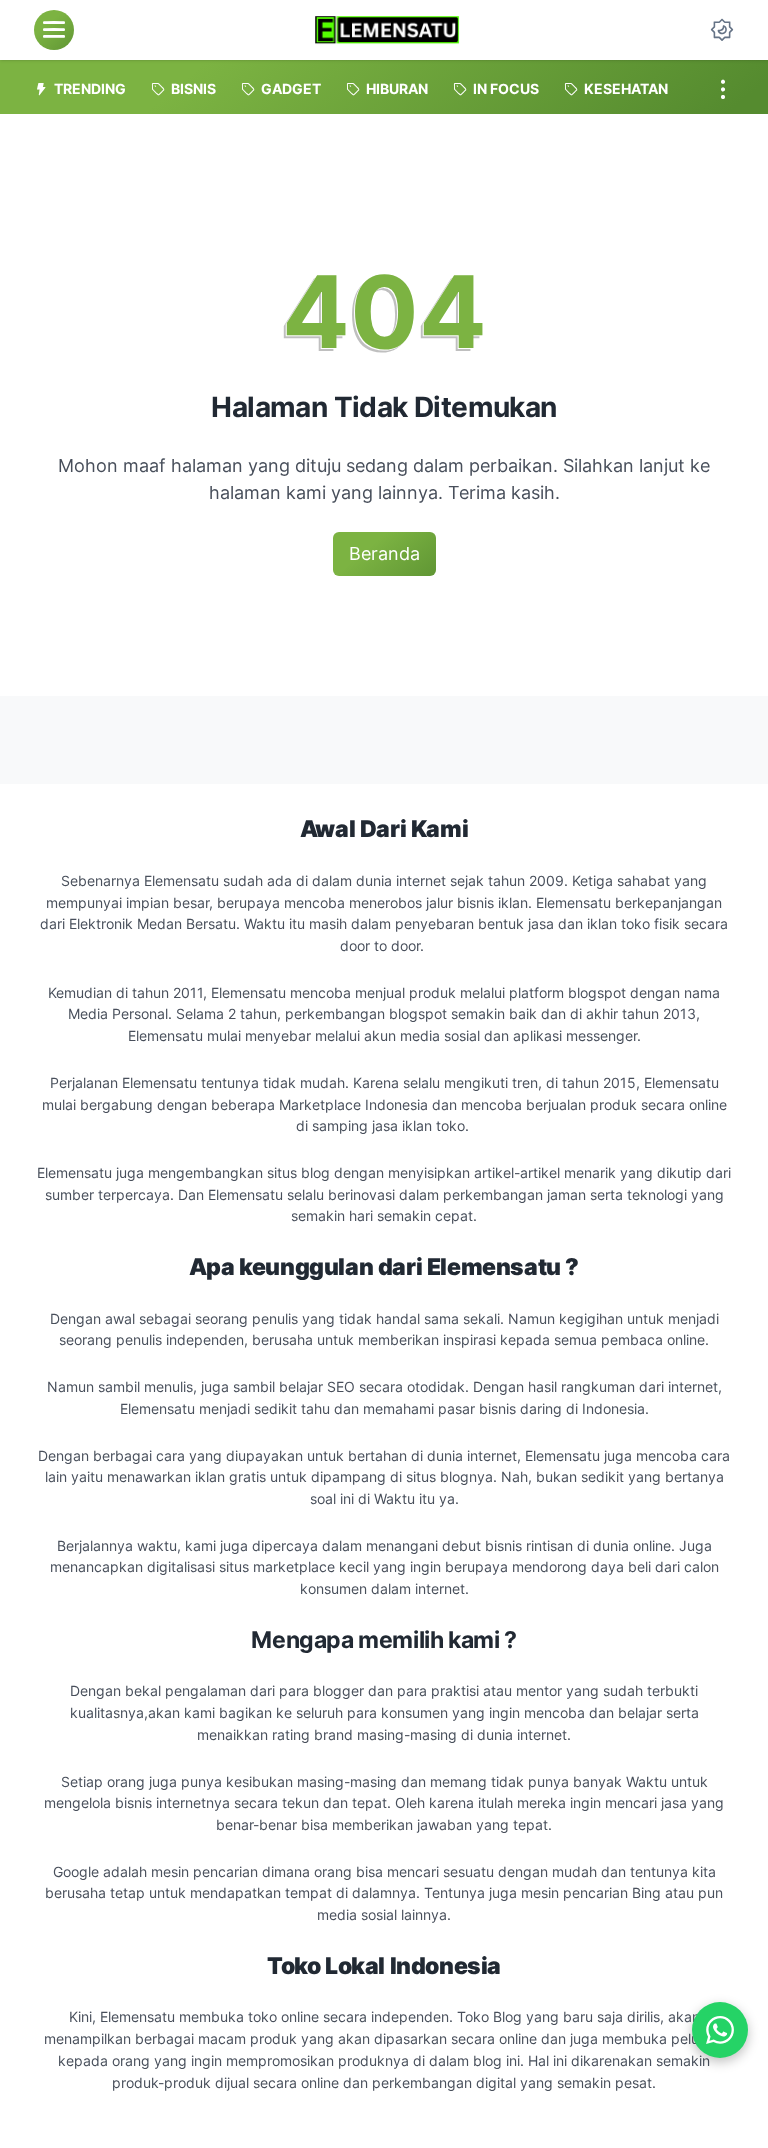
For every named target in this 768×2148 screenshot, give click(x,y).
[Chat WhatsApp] (720, 2030)
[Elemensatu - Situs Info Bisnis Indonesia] (386, 30)
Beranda (384, 553)
